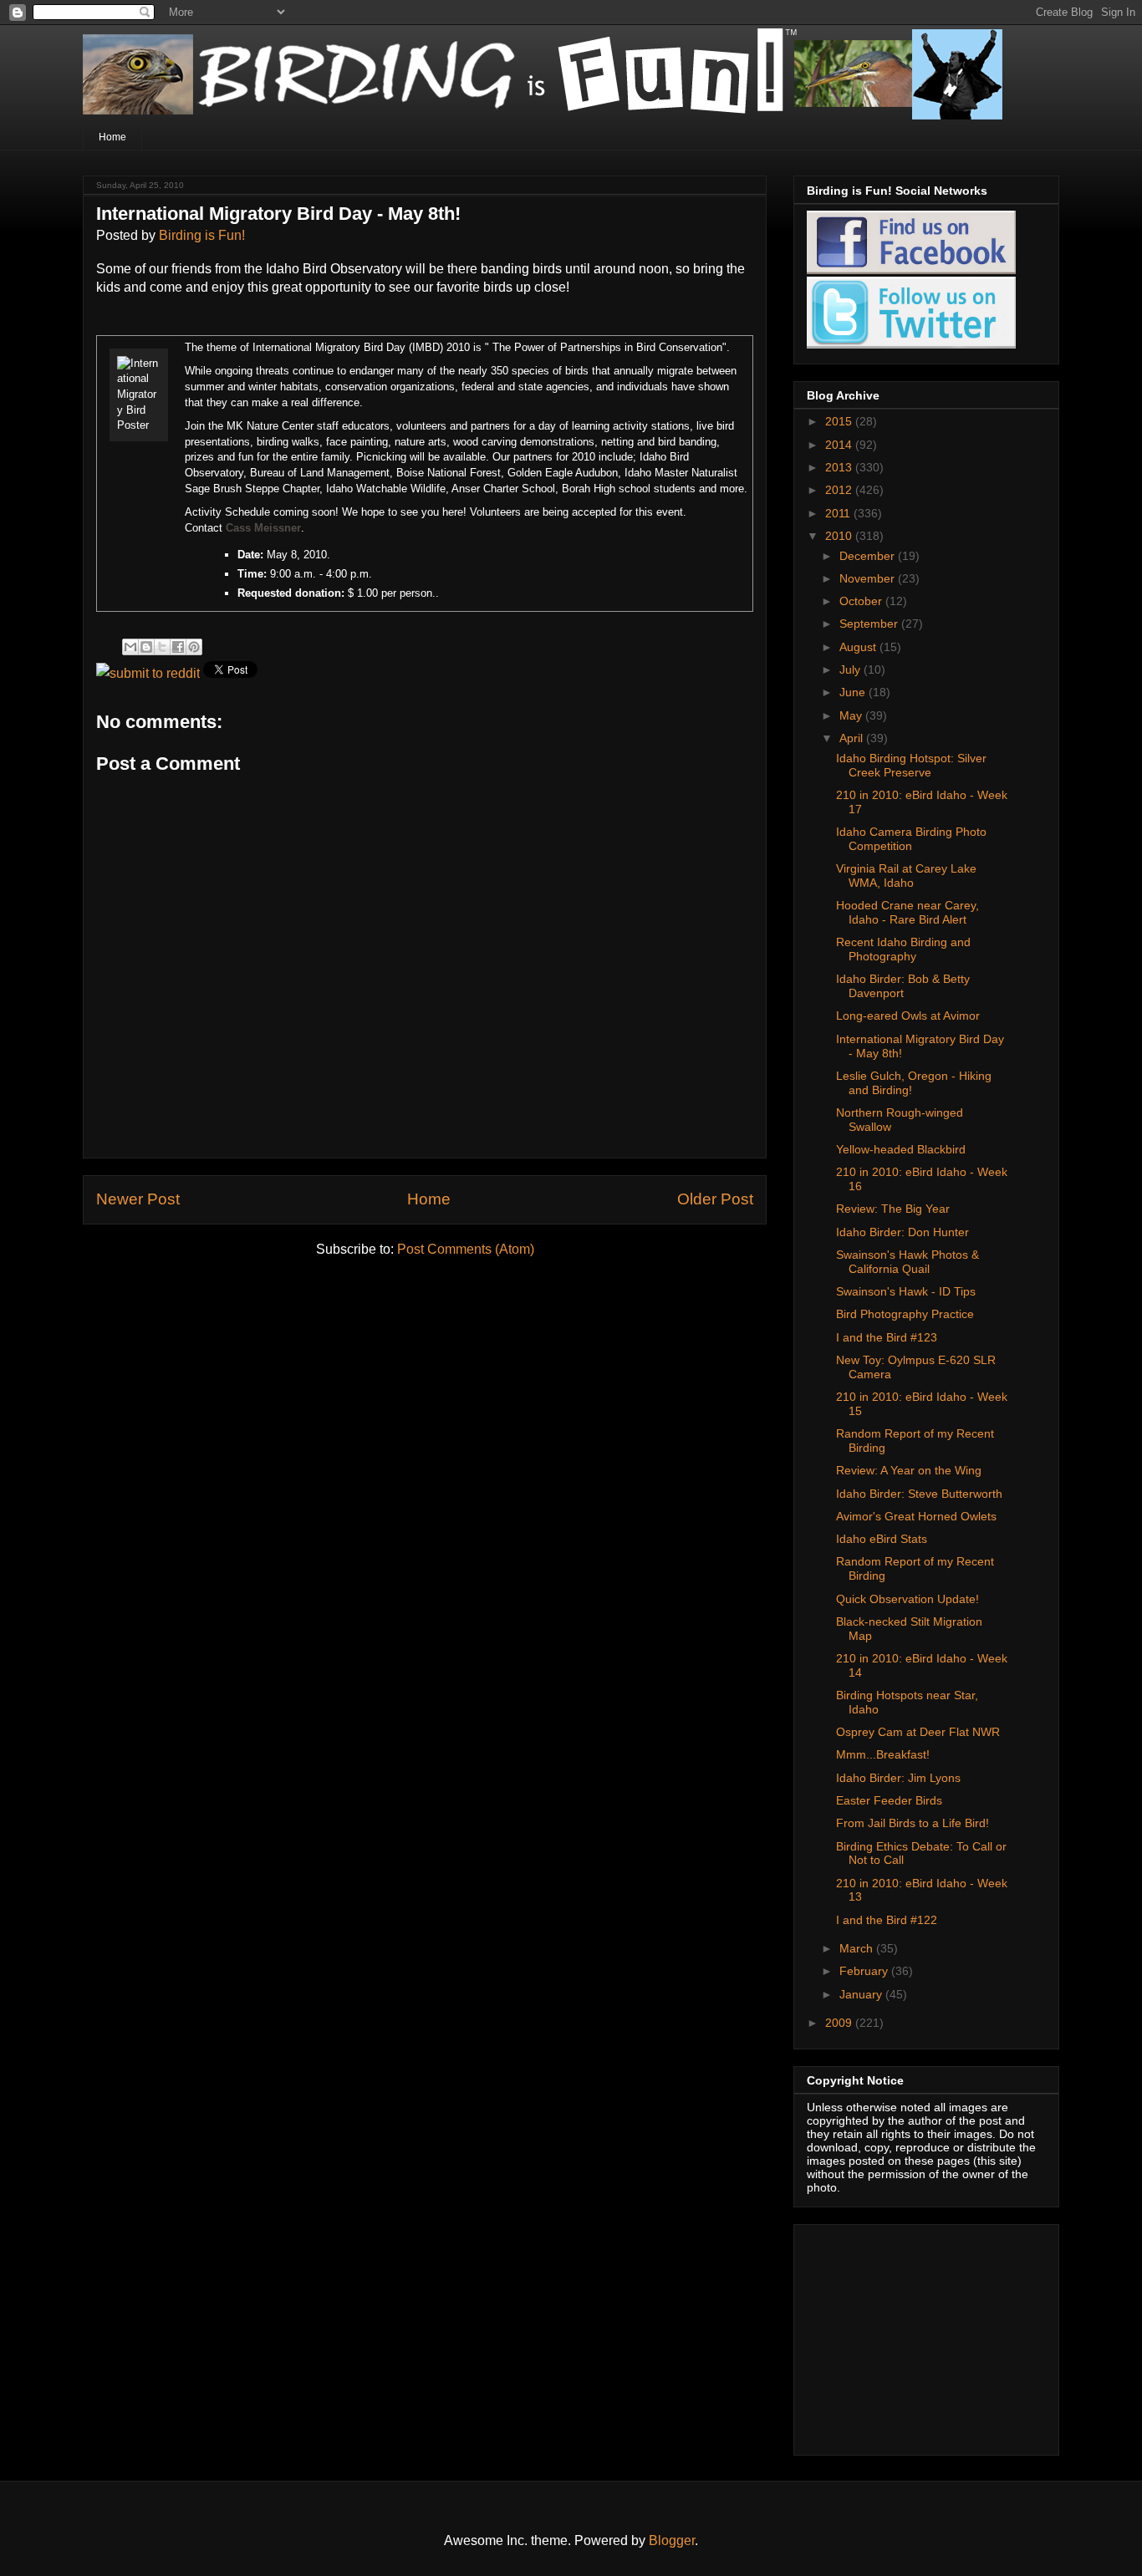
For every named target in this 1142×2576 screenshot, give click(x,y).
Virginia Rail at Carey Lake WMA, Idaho (906, 876)
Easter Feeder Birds (889, 1800)
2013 (840, 467)
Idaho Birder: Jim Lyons (898, 1778)
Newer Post (138, 1199)
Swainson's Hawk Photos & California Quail (907, 1262)
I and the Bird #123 (887, 1337)
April (853, 738)
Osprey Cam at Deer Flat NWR (918, 1732)
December (869, 556)
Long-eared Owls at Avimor (908, 1016)
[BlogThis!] (146, 647)
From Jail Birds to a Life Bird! (913, 1823)
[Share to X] (162, 647)
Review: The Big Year (893, 1209)
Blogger (672, 2540)
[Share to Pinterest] (194, 647)
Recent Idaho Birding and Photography (903, 949)
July (851, 669)
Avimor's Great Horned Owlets (916, 1516)
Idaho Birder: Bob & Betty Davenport (903, 986)
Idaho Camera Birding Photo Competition (911, 839)
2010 (840, 536)
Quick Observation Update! (907, 1599)
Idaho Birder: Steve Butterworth (919, 1494)
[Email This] (130, 647)
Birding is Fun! (202, 235)
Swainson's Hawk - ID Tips (906, 1291)
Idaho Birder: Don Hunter (902, 1232)
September (870, 624)
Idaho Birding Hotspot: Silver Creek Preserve (911, 765)
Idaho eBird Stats (882, 1539)
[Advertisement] (911, 2335)
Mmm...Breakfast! (883, 1754)
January (862, 1994)
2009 (840, 2023)
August (859, 647)
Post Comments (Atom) (466, 1249)
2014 (840, 445)
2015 (840, 421)
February (865, 1971)
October (862, 601)
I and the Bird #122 (887, 1920)
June (854, 692)
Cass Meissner (263, 528)
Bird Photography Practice (905, 1314)
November (869, 578)
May (852, 715)
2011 (839, 513)
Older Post (715, 1199)
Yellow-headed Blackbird (901, 1149)
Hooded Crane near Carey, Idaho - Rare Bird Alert (907, 912)
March (858, 1948)
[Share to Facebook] (178, 647)
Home (112, 137)
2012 (840, 490)
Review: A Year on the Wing (909, 1470)
